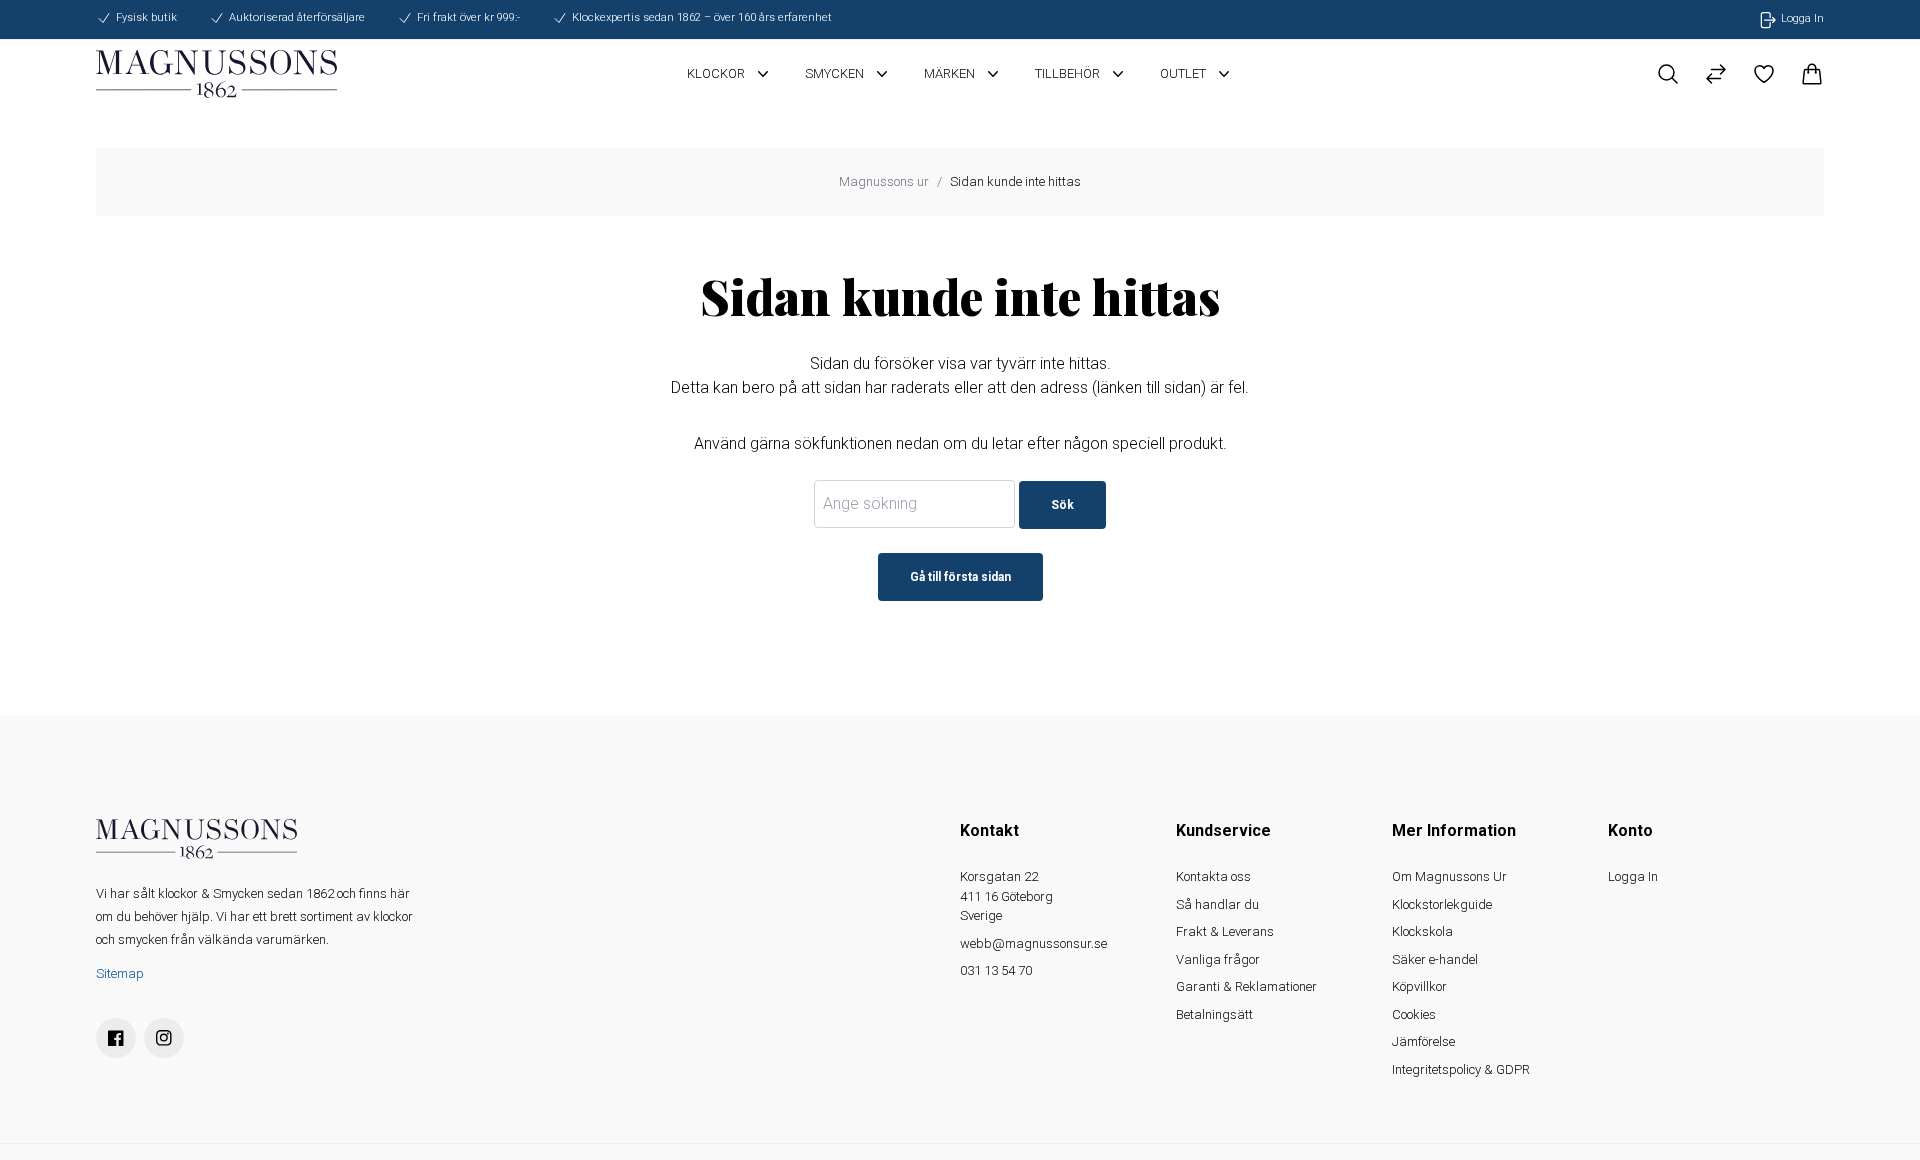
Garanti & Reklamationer (1246, 986)
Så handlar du (1217, 904)
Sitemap (120, 973)
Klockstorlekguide (1442, 904)
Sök (1062, 505)
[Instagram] (164, 1038)
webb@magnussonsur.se (1033, 943)
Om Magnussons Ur (1449, 876)
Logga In (1633, 876)
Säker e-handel (1435, 959)
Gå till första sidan (960, 577)
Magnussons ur (884, 181)
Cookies (1414, 1014)
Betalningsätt (1214, 1014)
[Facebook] (116, 1038)
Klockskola (1422, 931)
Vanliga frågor (1218, 959)
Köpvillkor (1419, 986)
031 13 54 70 (996, 970)
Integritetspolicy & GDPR (1461, 1069)
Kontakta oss (1213, 876)
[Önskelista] (1764, 74)
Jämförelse (1423, 1041)
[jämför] (1716, 74)
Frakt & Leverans (1225, 931)
